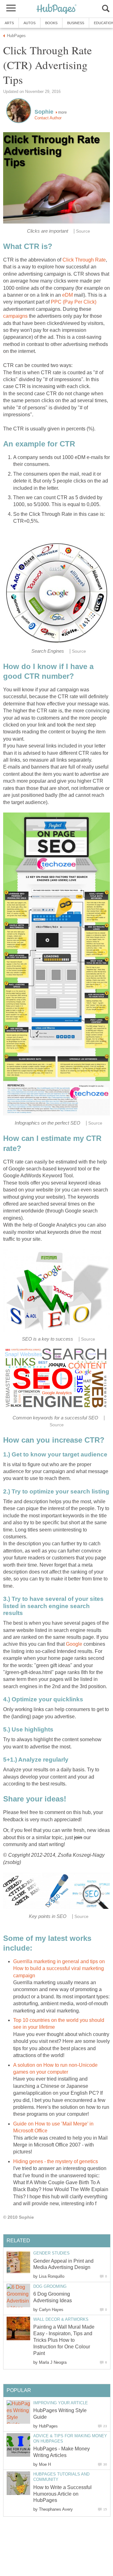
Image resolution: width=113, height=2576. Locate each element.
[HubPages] (56, 9)
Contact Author (48, 118)
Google (74, 1644)
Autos (30, 23)
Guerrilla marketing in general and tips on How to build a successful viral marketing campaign (59, 1968)
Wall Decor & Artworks (61, 2319)
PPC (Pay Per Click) (74, 302)
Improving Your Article (61, 2403)
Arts (9, 23)
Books (51, 23)
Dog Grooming (50, 2286)
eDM (67, 295)
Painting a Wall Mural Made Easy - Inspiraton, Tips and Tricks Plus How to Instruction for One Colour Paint (64, 2340)
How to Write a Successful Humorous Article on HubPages (62, 2494)
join (78, 1837)
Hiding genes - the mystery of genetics (56, 2161)
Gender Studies (51, 2253)
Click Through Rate (84, 260)
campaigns (15, 316)
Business (76, 23)
